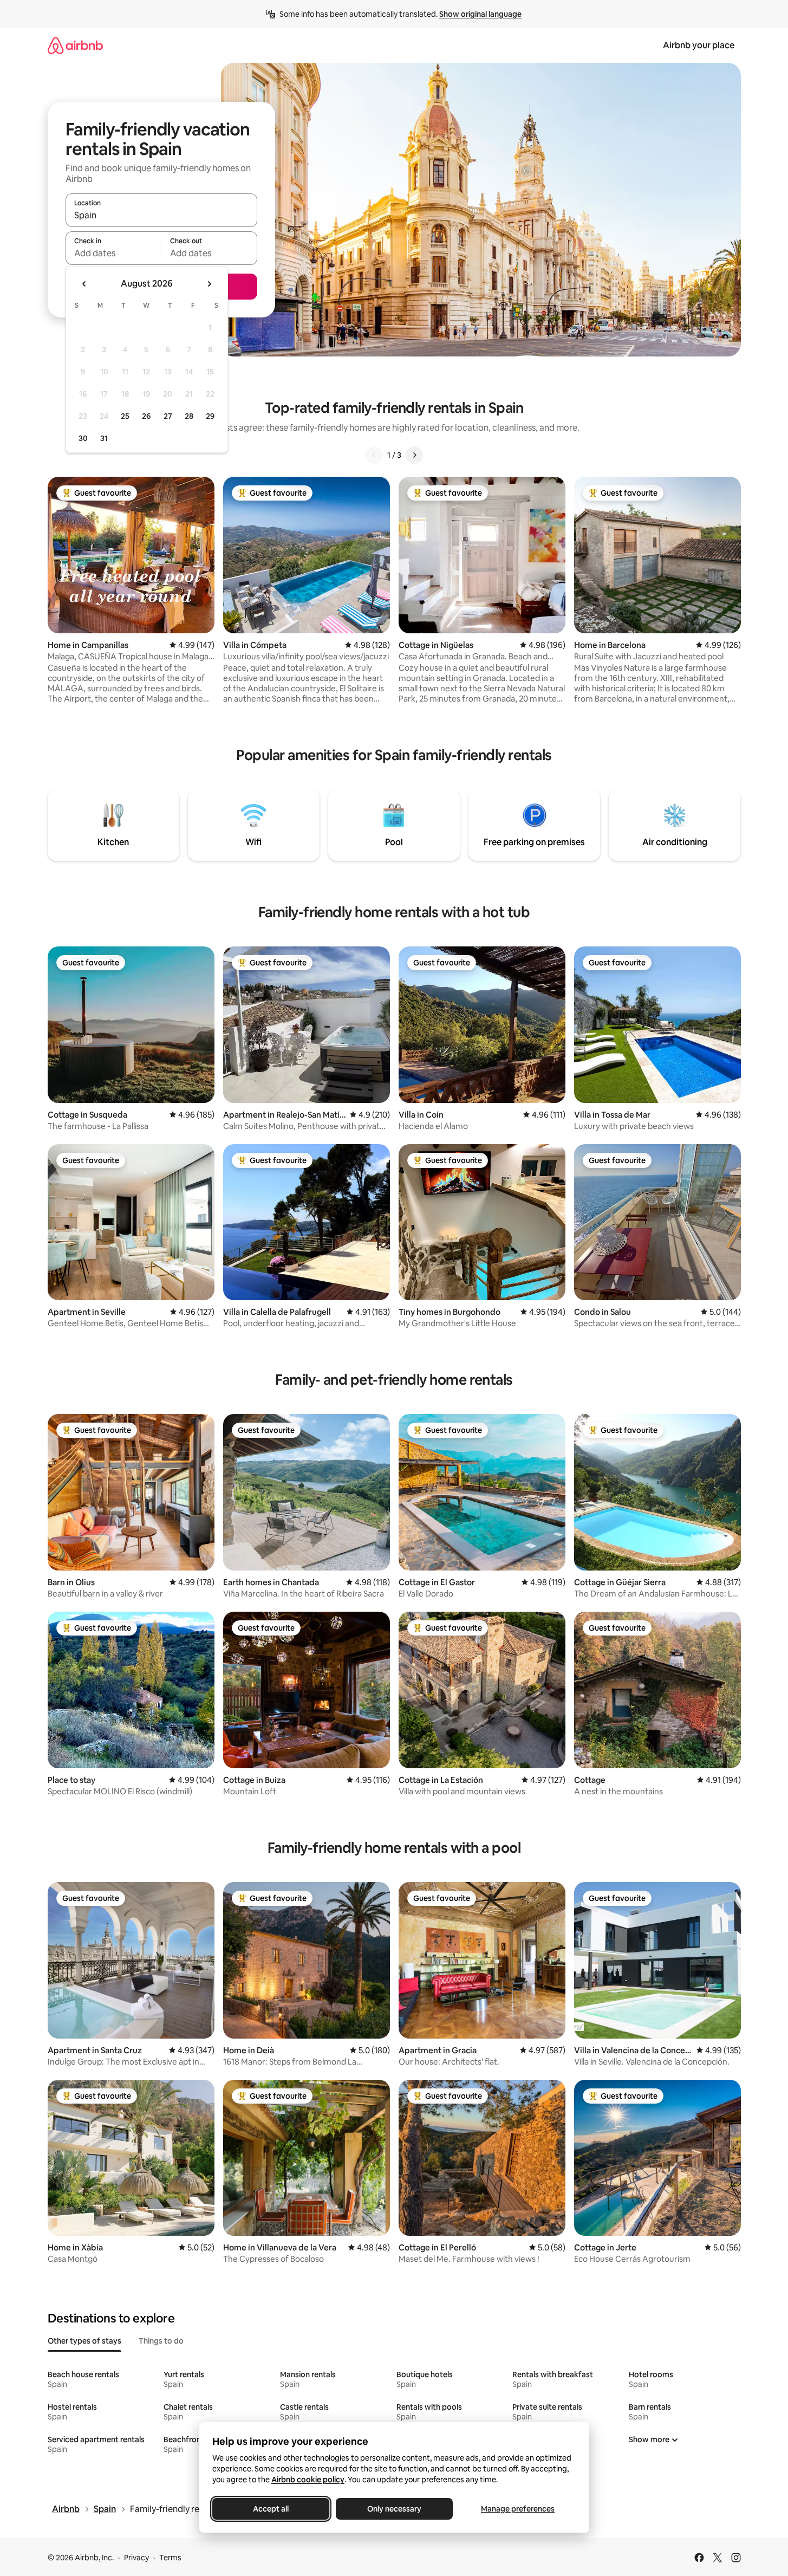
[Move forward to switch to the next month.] (209, 284)
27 (168, 416)
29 (210, 416)
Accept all (271, 2509)
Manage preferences (518, 2509)
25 (125, 416)
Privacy (136, 2558)
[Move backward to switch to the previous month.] (84, 284)
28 (189, 416)
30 (83, 438)
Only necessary (394, 2509)
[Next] (414, 455)
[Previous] (374, 455)
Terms (170, 2558)
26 (146, 416)
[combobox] (161, 215)
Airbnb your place (699, 45)
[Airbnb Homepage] (75, 45)
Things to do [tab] (161, 2341)
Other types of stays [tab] (84, 2341)
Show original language (480, 14)
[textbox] (113, 253)
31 (104, 438)
